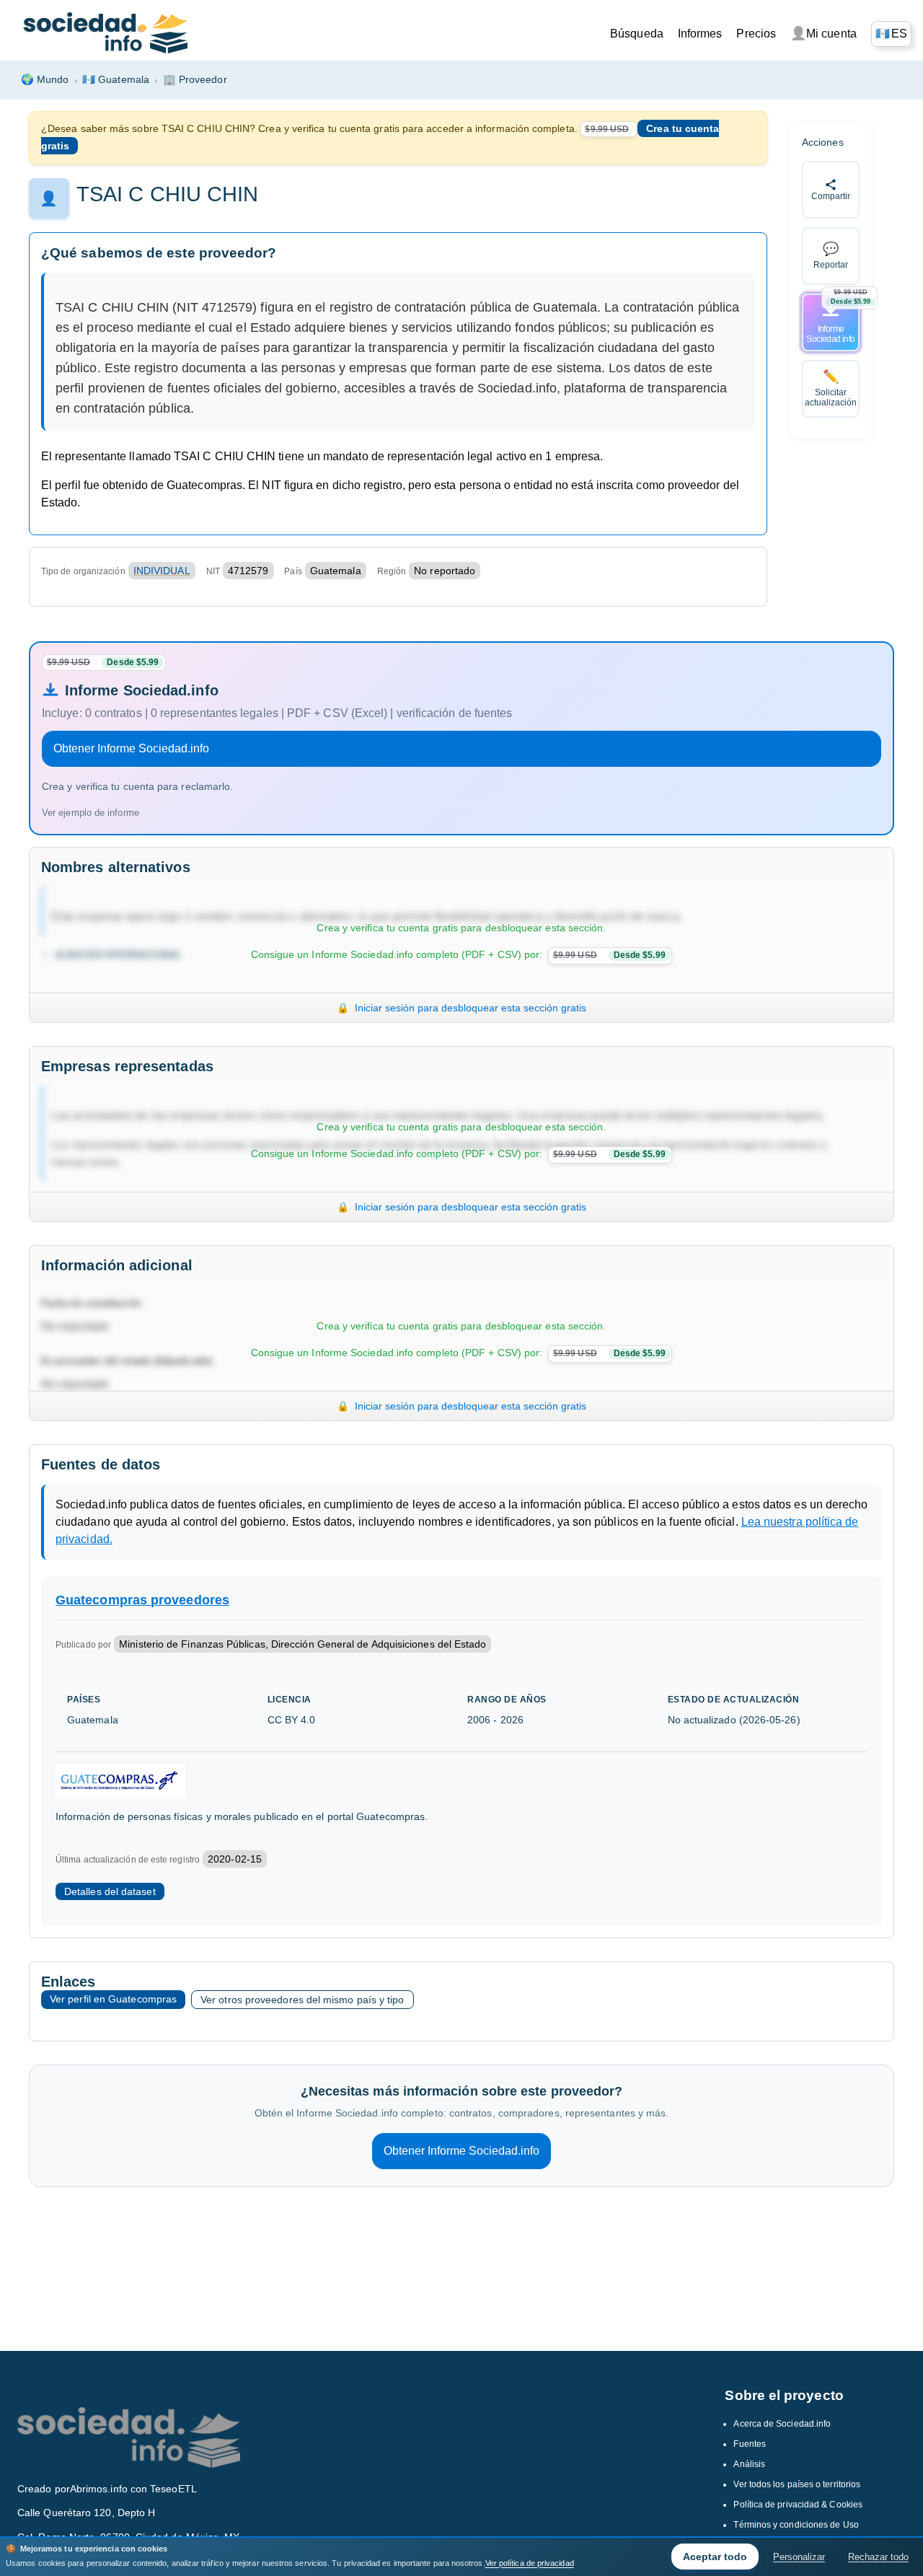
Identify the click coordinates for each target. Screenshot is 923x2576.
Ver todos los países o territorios (797, 2484)
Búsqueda (637, 34)
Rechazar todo (878, 2557)
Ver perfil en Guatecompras (113, 1999)
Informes (700, 34)
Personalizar (799, 2557)
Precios (756, 34)
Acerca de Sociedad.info (782, 2424)
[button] (891, 34)
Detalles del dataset (110, 1891)
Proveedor (195, 79)
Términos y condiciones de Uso (796, 2525)
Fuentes (750, 2444)
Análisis (749, 2464)
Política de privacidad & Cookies (798, 2505)
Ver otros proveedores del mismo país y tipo (302, 2000)
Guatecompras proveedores (142, 1600)
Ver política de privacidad (530, 2563)
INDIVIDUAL (162, 571)
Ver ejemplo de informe (90, 813)
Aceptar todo (715, 2557)
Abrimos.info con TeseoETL (133, 2489)
